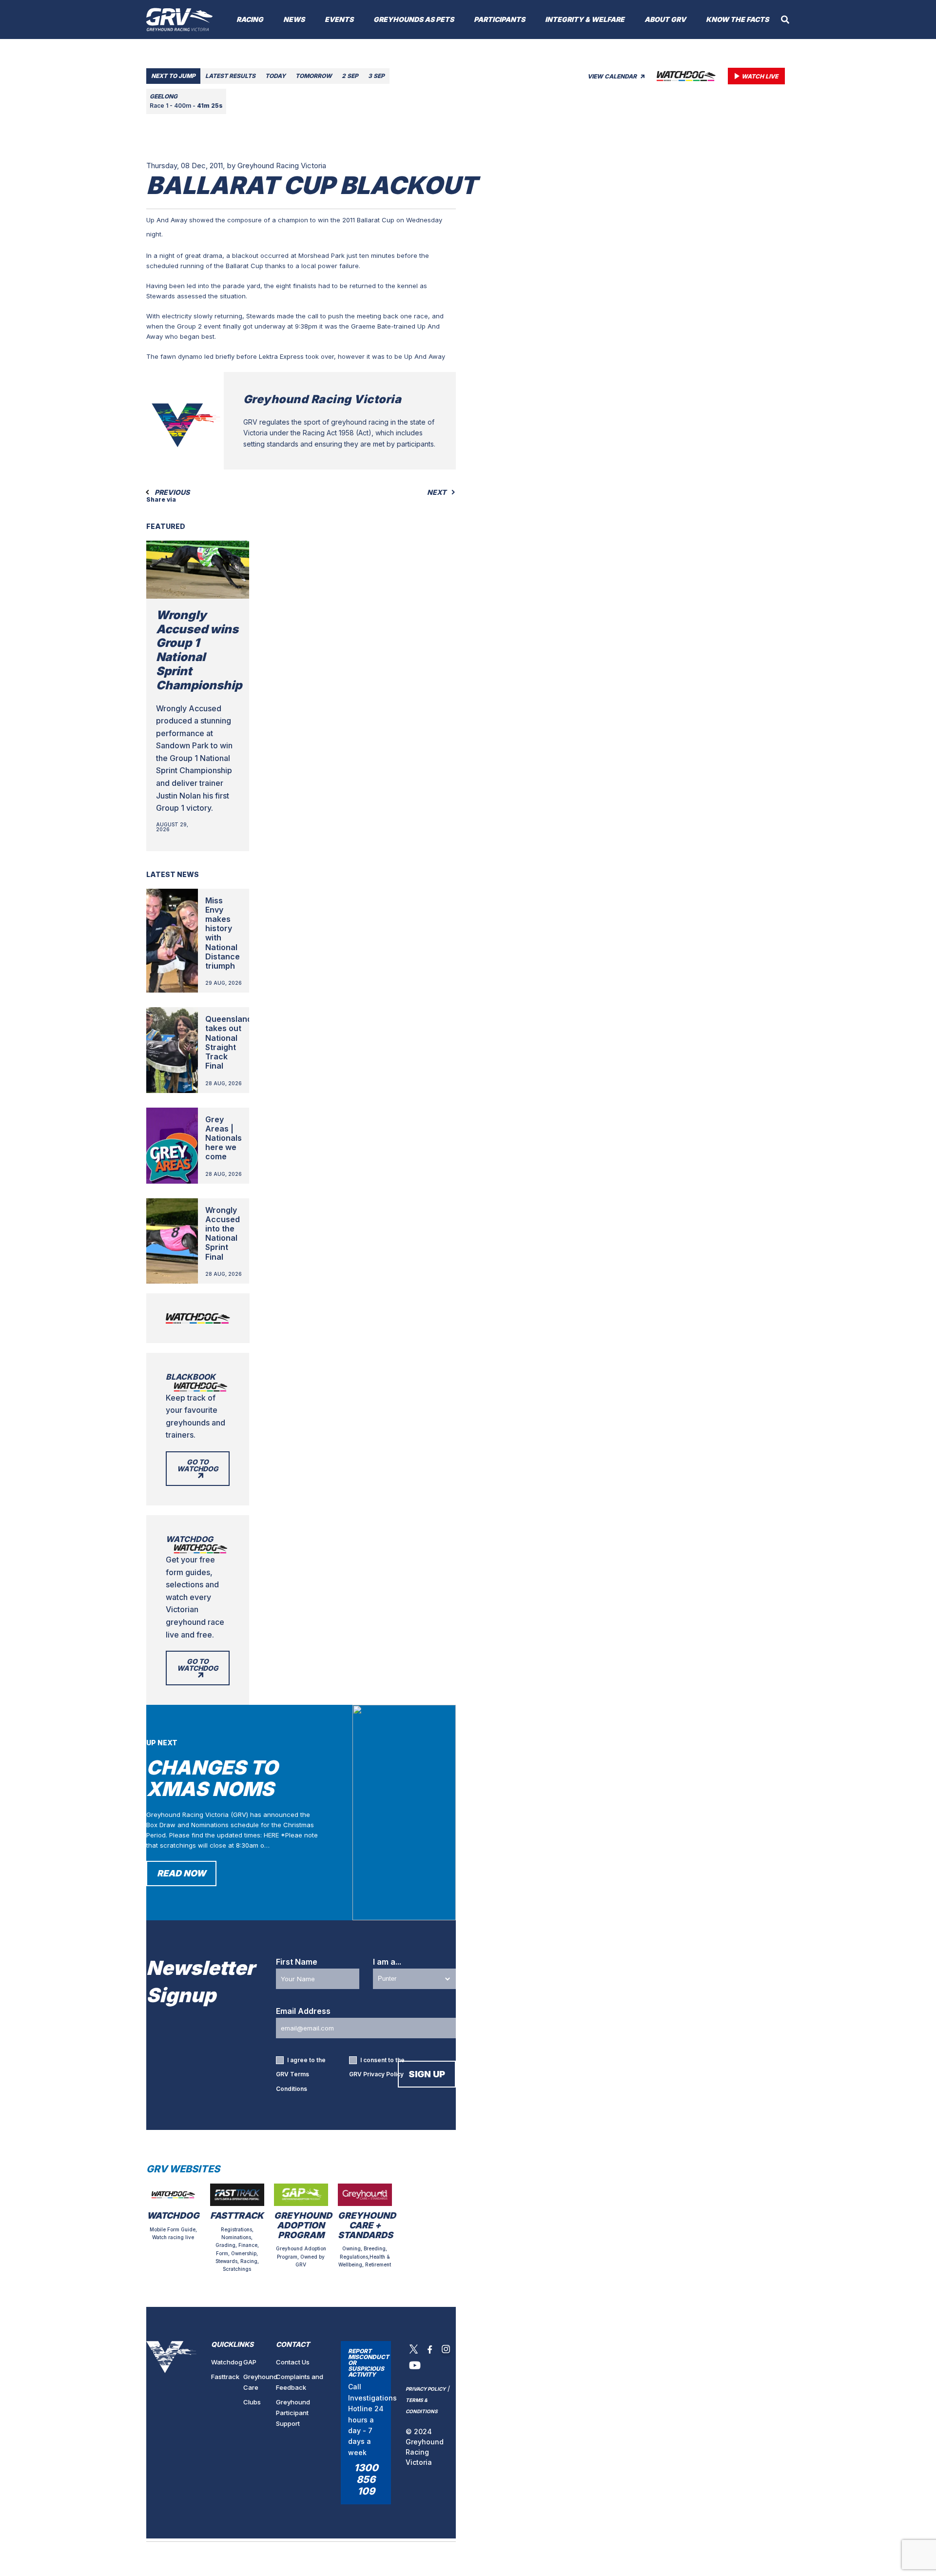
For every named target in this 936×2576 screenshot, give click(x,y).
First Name (297, 1962)
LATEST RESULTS (230, 76)
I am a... (387, 1962)
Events (339, 19)
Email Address (303, 2011)
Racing (250, 19)
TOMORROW (314, 76)
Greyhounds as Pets (414, 19)
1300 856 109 (366, 2479)
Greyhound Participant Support (293, 2413)
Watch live (760, 76)
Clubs (252, 2402)
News (294, 19)
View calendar (613, 76)
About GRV (665, 19)
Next (437, 492)
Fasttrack (225, 2377)
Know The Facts (737, 19)
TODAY (275, 76)
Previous (171, 492)
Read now (181, 1873)
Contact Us (293, 2362)
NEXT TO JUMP (173, 76)
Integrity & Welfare (585, 19)
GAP (250, 2362)
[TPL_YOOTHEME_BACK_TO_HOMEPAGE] (180, 20)
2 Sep (350, 76)
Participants (499, 19)
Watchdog (227, 2362)
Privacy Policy (383, 2074)
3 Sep (376, 76)
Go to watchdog (198, 1465)
